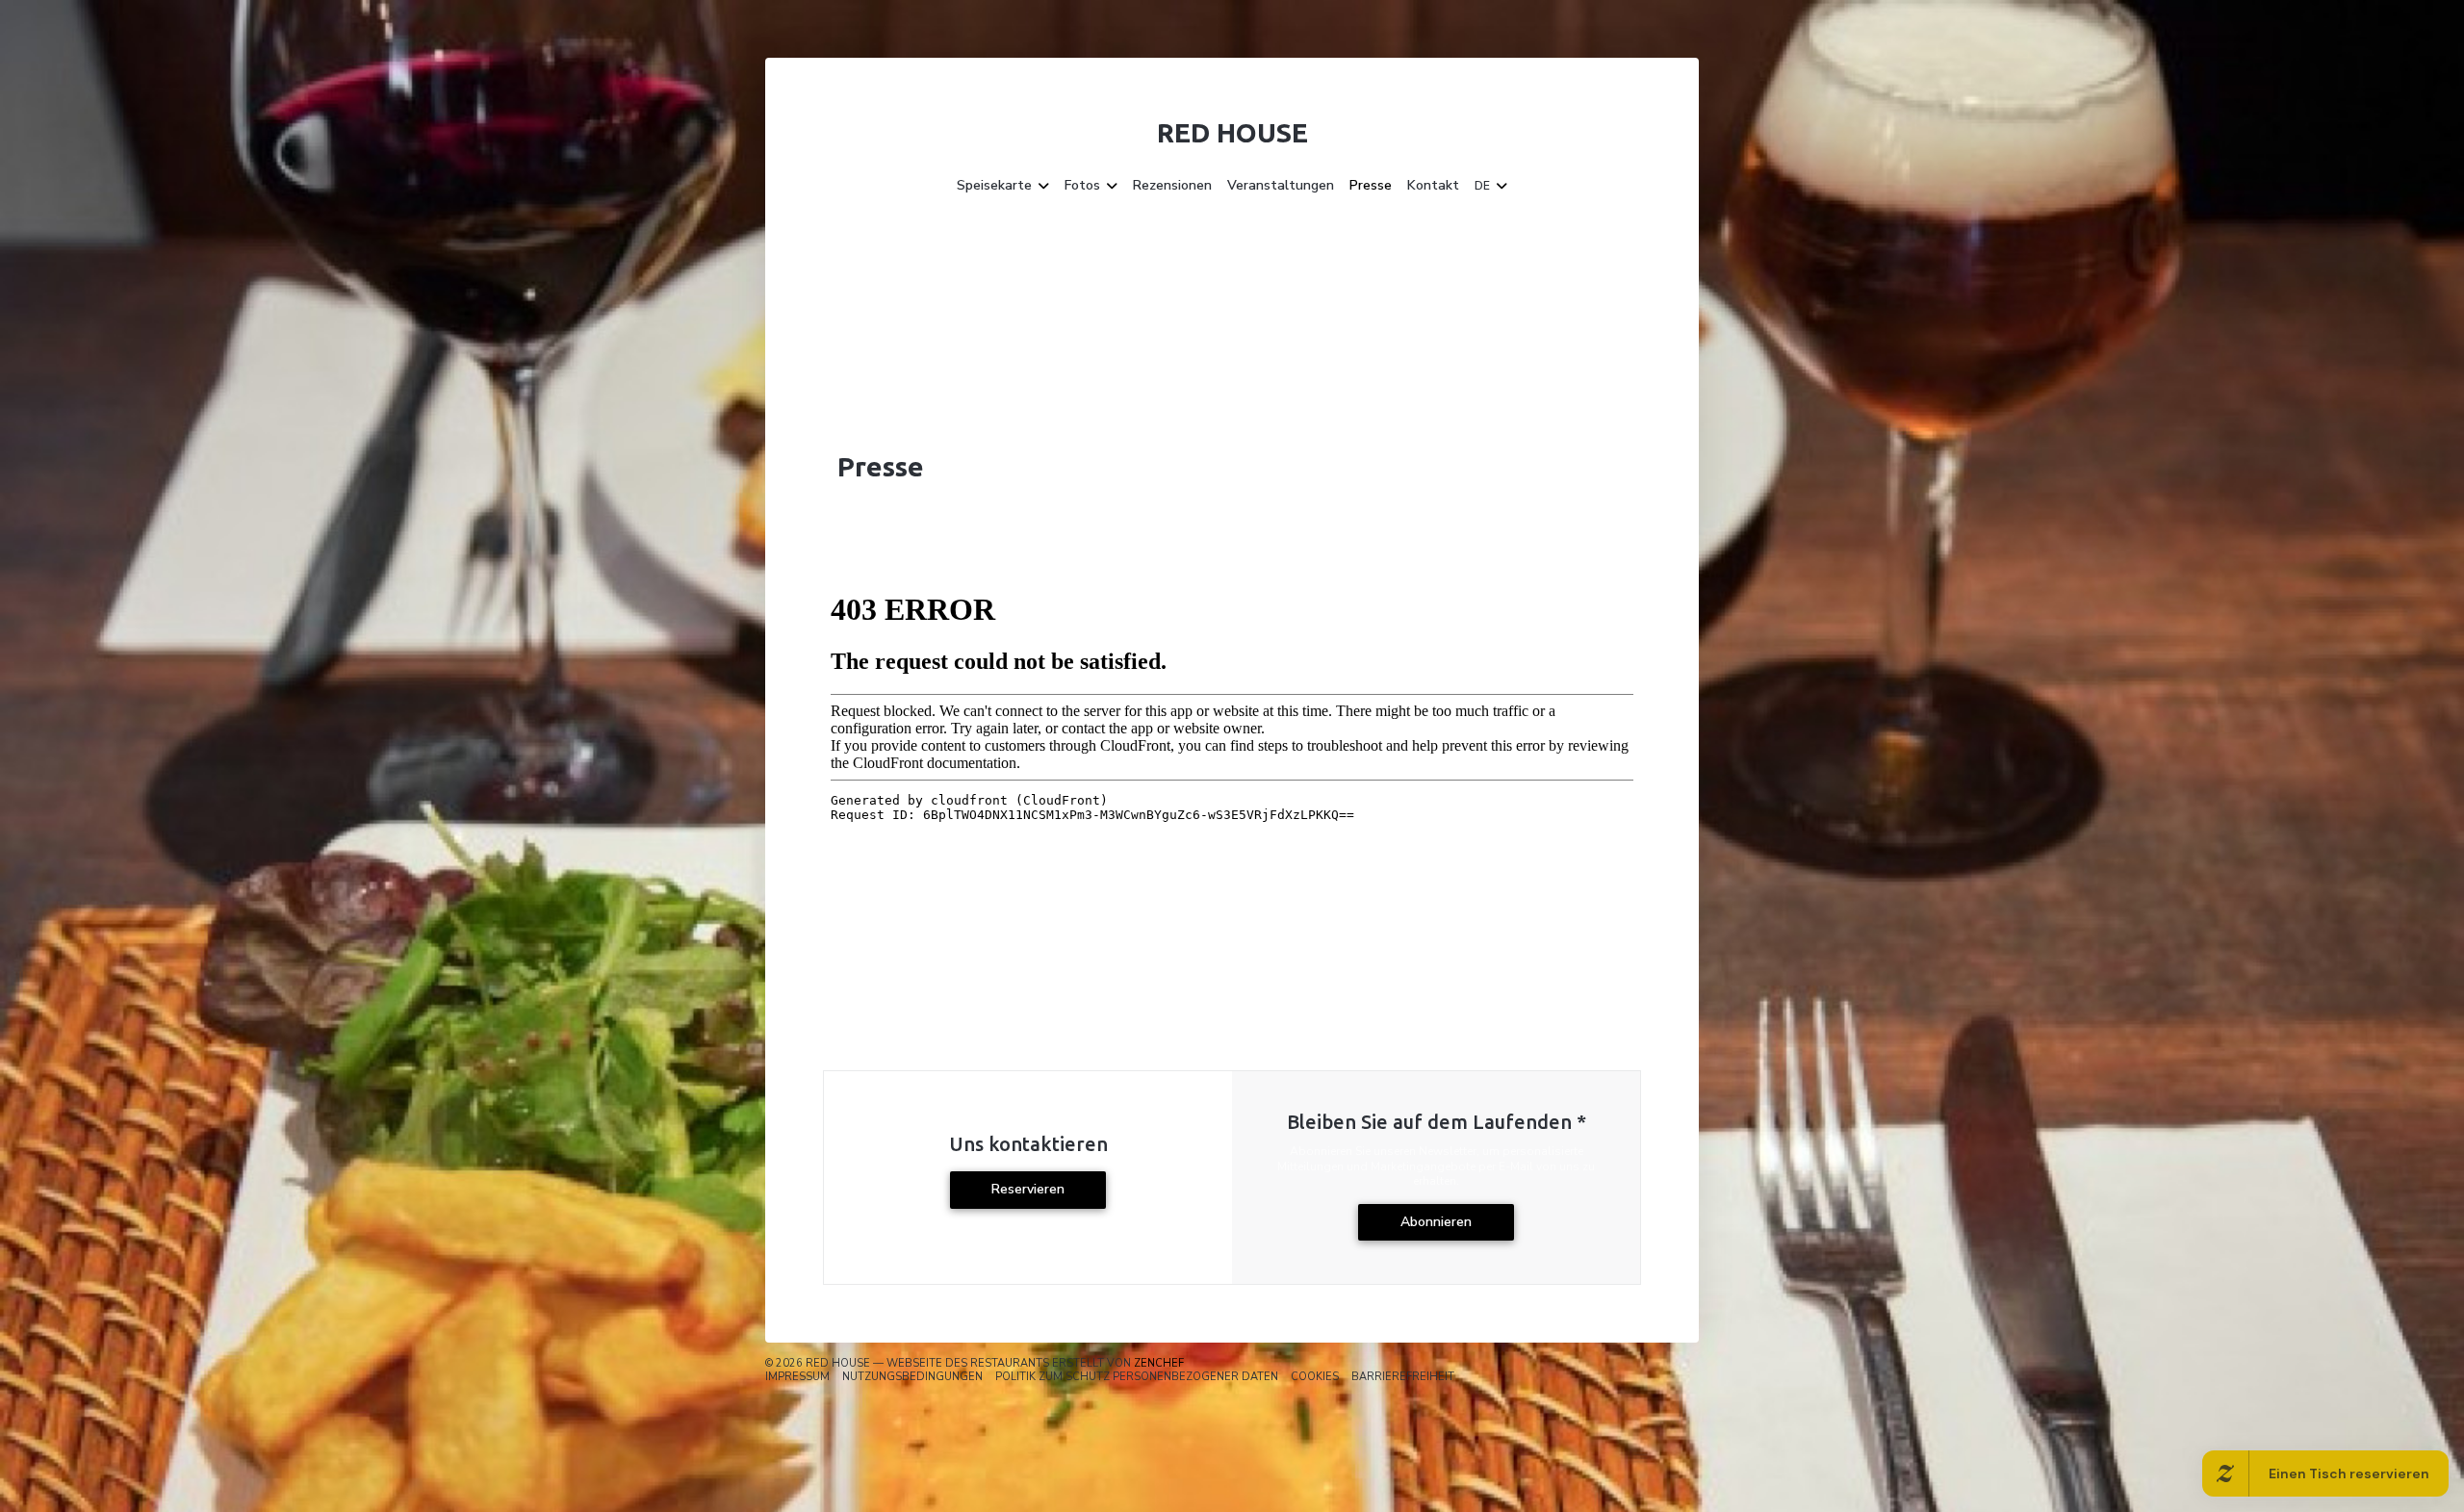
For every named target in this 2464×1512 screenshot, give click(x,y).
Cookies (1315, 1377)
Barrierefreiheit (1403, 1377)
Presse (1371, 186)
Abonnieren (1436, 1222)
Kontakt (1433, 186)
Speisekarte (994, 186)
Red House (1232, 132)
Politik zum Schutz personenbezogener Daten (1137, 1377)
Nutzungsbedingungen (912, 1377)
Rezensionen (1172, 186)
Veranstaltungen (1281, 186)
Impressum (797, 1377)
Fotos (1082, 186)
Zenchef (1159, 1363)
